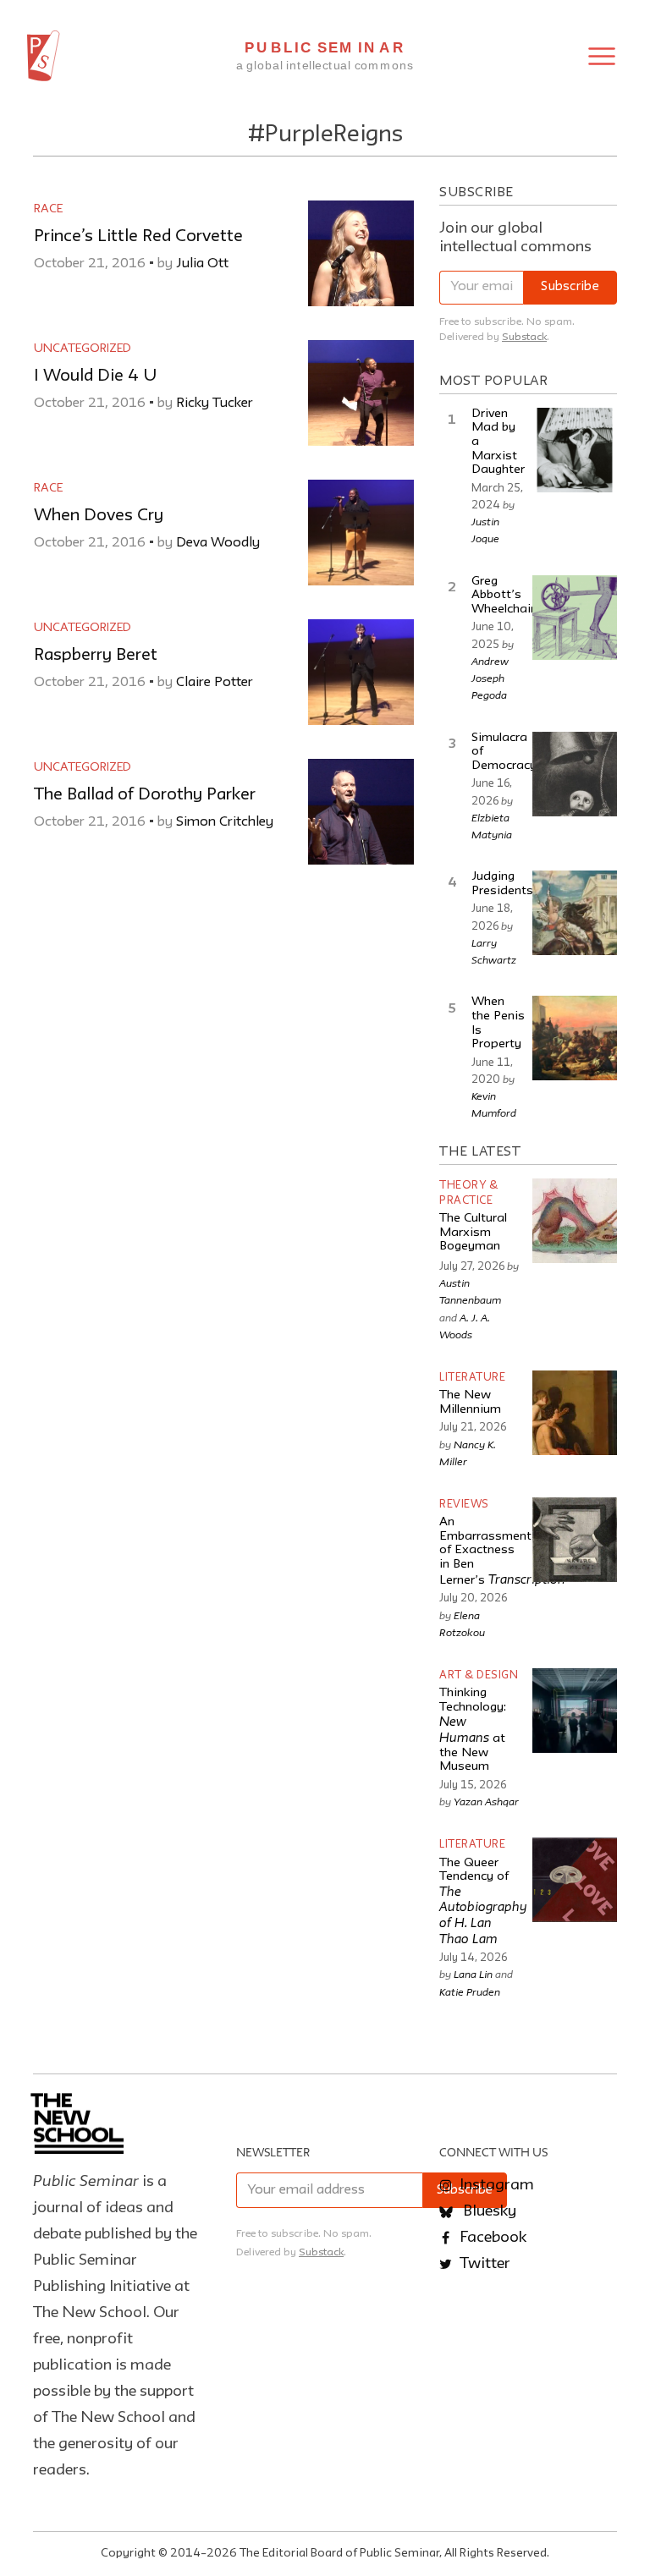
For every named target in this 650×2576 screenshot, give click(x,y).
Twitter (483, 2264)
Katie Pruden (470, 1991)
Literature (472, 1378)
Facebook (491, 2238)
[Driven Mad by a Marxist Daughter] (575, 450)
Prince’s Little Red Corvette (138, 237)
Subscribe (570, 287)
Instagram (495, 2185)
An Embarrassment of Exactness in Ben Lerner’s (502, 1552)
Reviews (464, 1505)
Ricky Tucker (215, 404)
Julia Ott (202, 264)
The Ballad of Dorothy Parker (145, 795)
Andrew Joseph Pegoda (490, 678)
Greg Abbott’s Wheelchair (503, 596)
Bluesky (488, 2211)
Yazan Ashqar (486, 1801)
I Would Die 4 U (95, 376)
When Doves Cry (99, 516)
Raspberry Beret (96, 656)
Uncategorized (83, 349)
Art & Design (479, 1675)
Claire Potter (215, 683)
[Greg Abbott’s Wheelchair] (575, 618)
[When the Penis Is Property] (575, 1038)
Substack (524, 337)
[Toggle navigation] (602, 56)
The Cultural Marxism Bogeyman (473, 1233)
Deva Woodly (218, 543)
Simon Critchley (225, 822)
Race (48, 209)
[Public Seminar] (44, 56)
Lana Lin (473, 1974)
